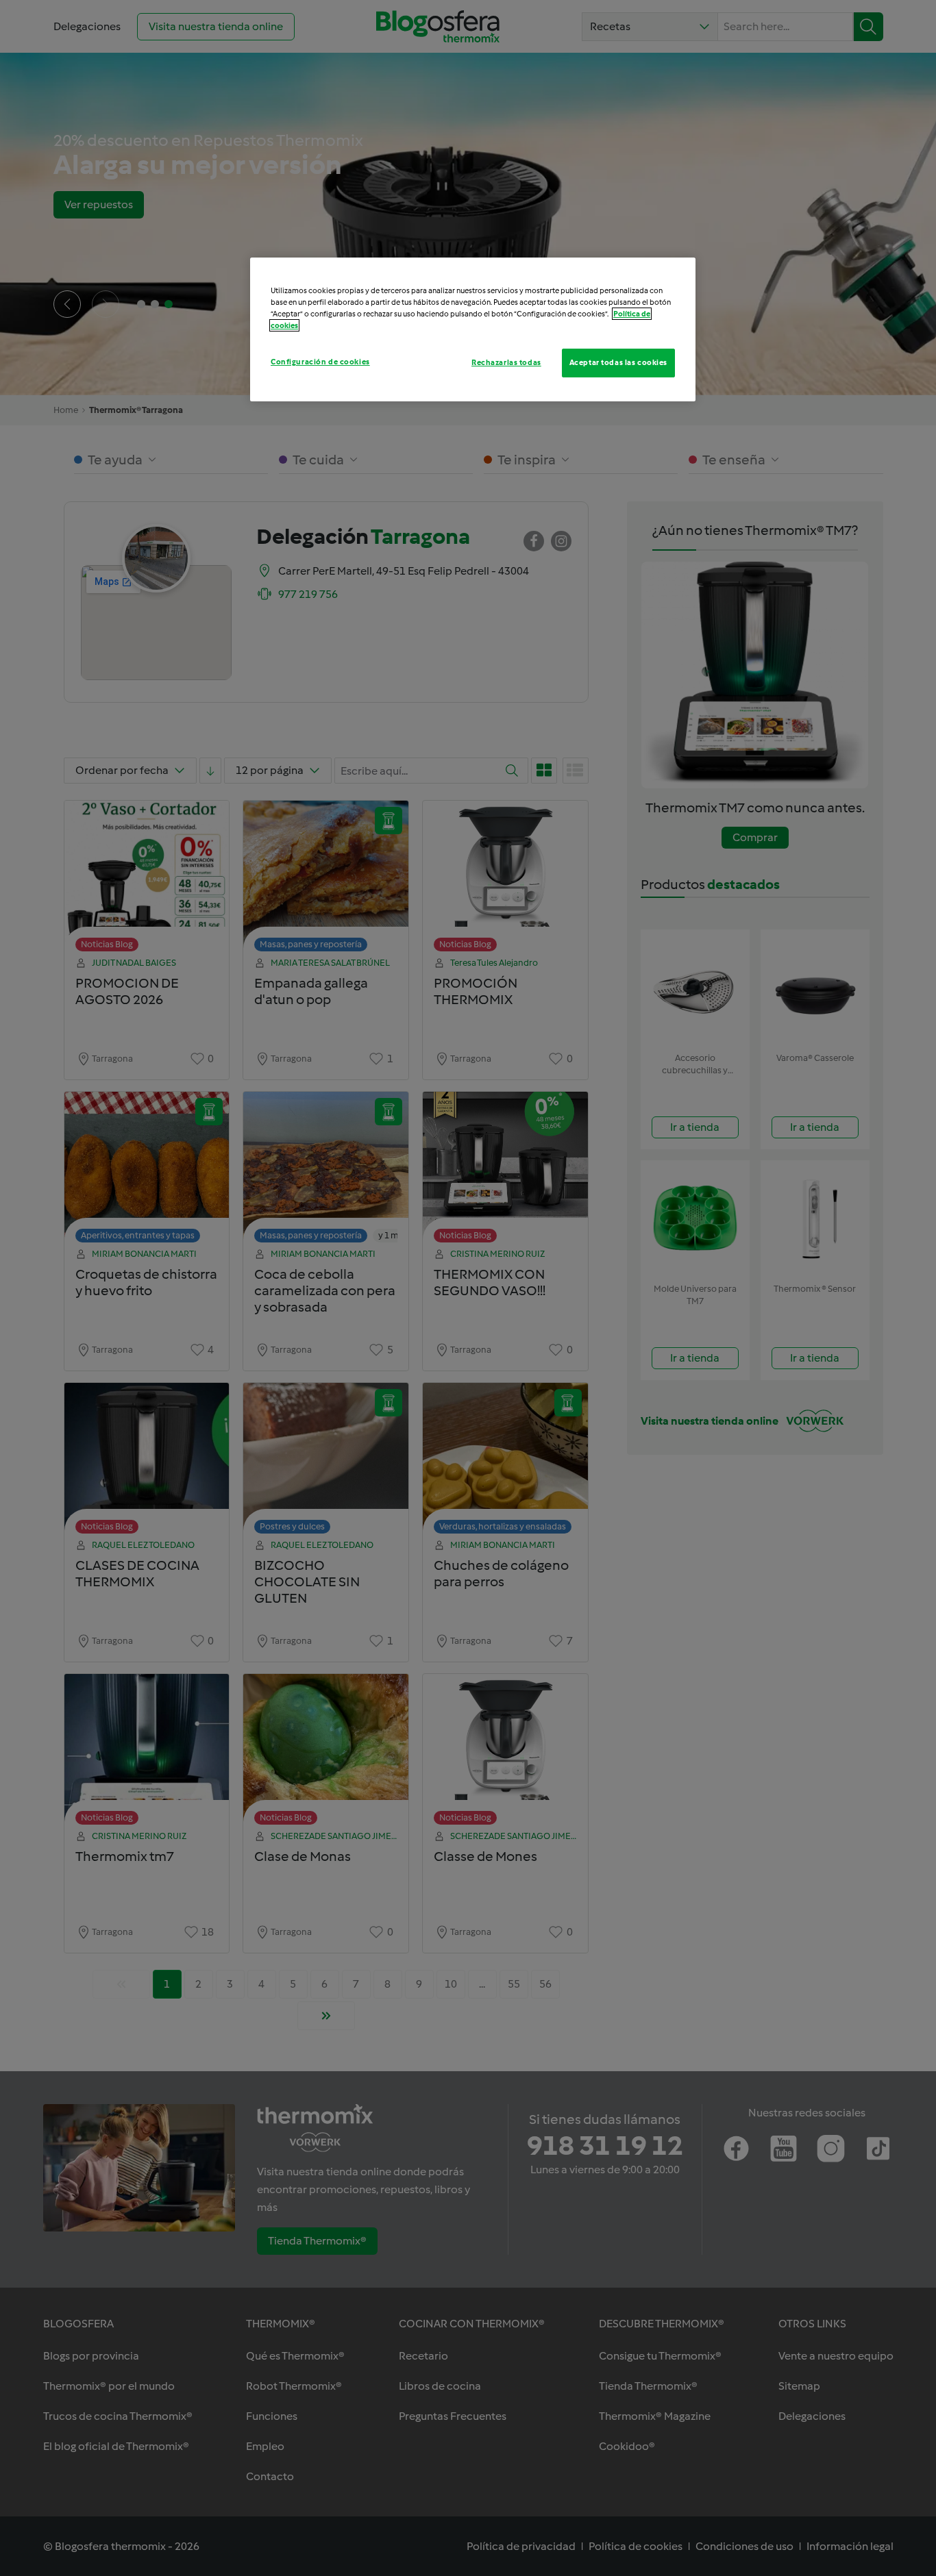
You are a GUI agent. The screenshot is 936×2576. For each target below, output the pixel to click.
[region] (473, 329)
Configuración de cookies (320, 362)
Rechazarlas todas (506, 362)
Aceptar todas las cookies (618, 362)
